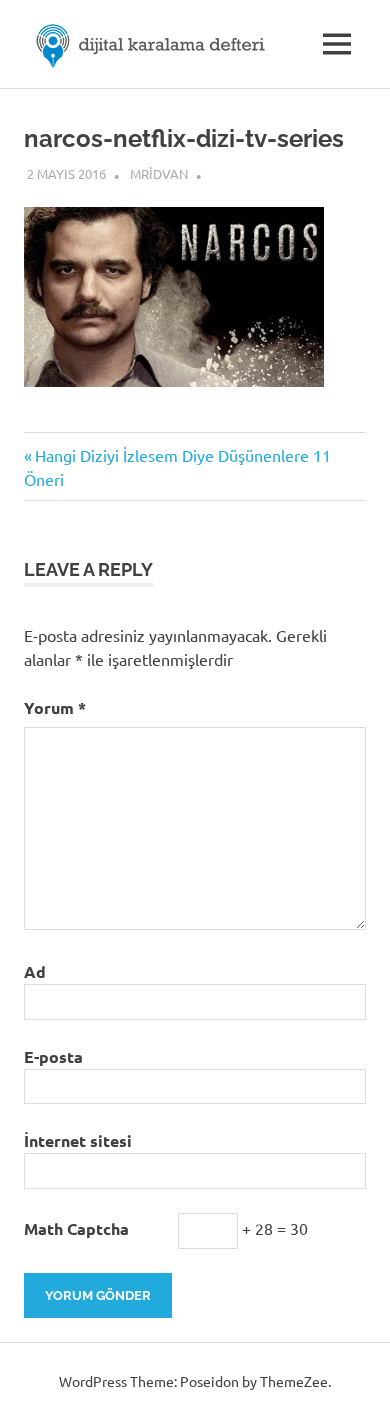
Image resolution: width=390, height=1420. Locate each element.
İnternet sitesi (78, 1140)
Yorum (55, 707)
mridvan (159, 173)
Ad (35, 971)
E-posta (53, 1056)
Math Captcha (76, 1228)
